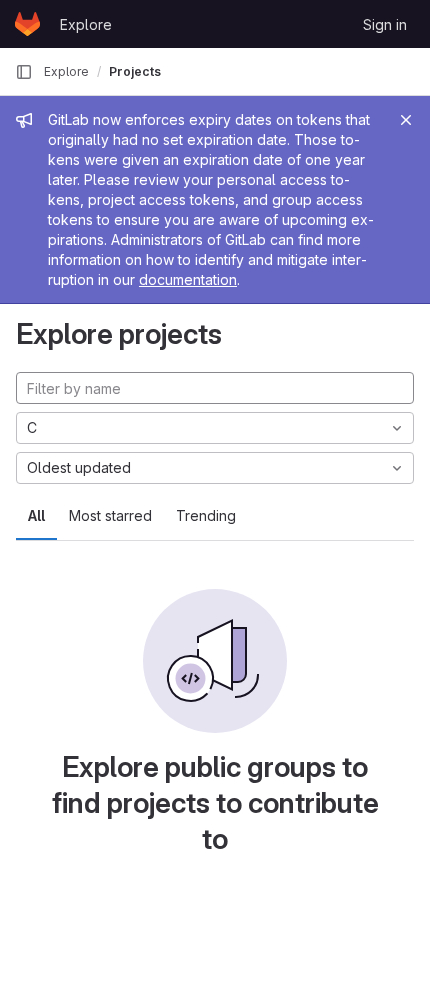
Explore (86, 24)
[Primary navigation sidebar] (24, 72)
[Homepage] (27, 24)
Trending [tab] (206, 515)
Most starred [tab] (110, 515)
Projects (135, 71)
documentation (188, 279)
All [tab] (36, 515)
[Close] (406, 120)
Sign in (385, 24)
